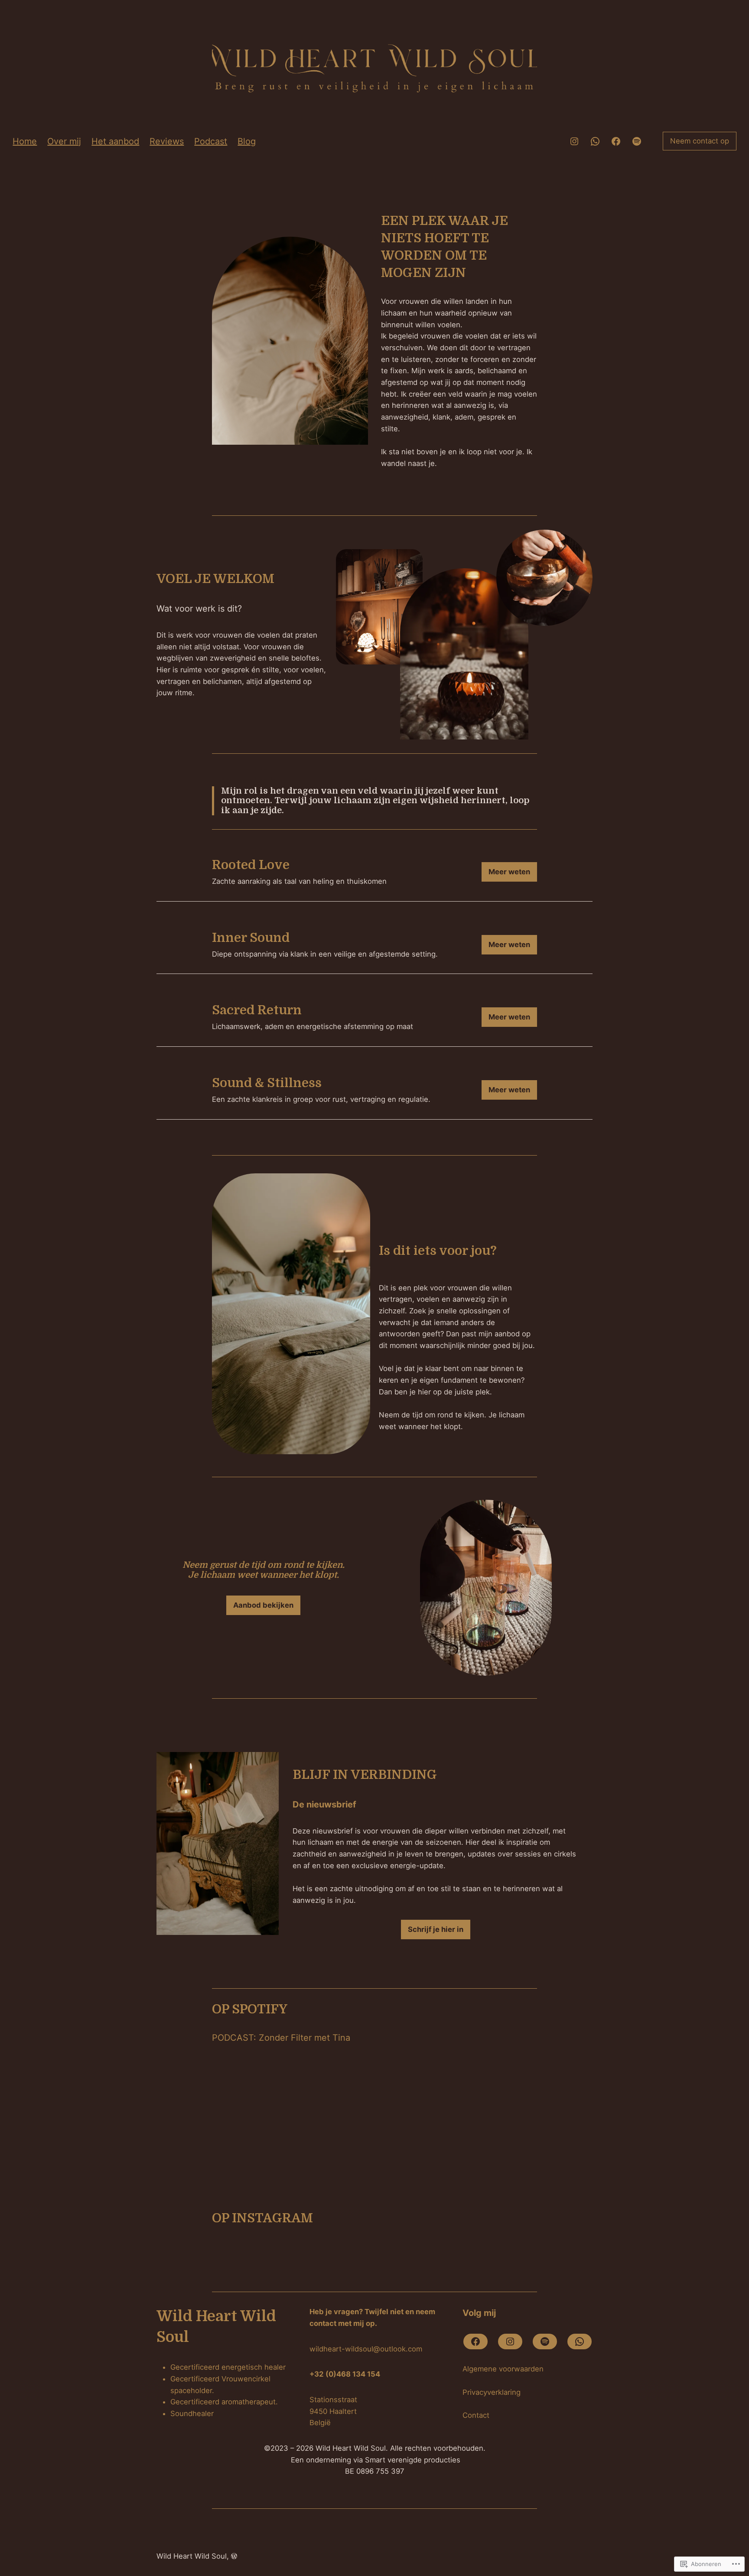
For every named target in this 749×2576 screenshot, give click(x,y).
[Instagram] (574, 141)
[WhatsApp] (595, 141)
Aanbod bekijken (263, 1605)
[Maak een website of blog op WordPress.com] (234, 2556)
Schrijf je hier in (436, 1929)
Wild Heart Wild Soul (192, 2556)
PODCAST (233, 2038)
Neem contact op (700, 141)
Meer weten (509, 872)
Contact (476, 2415)
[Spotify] (637, 141)
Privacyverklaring (492, 2392)
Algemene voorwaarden (503, 2369)
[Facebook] (616, 141)
